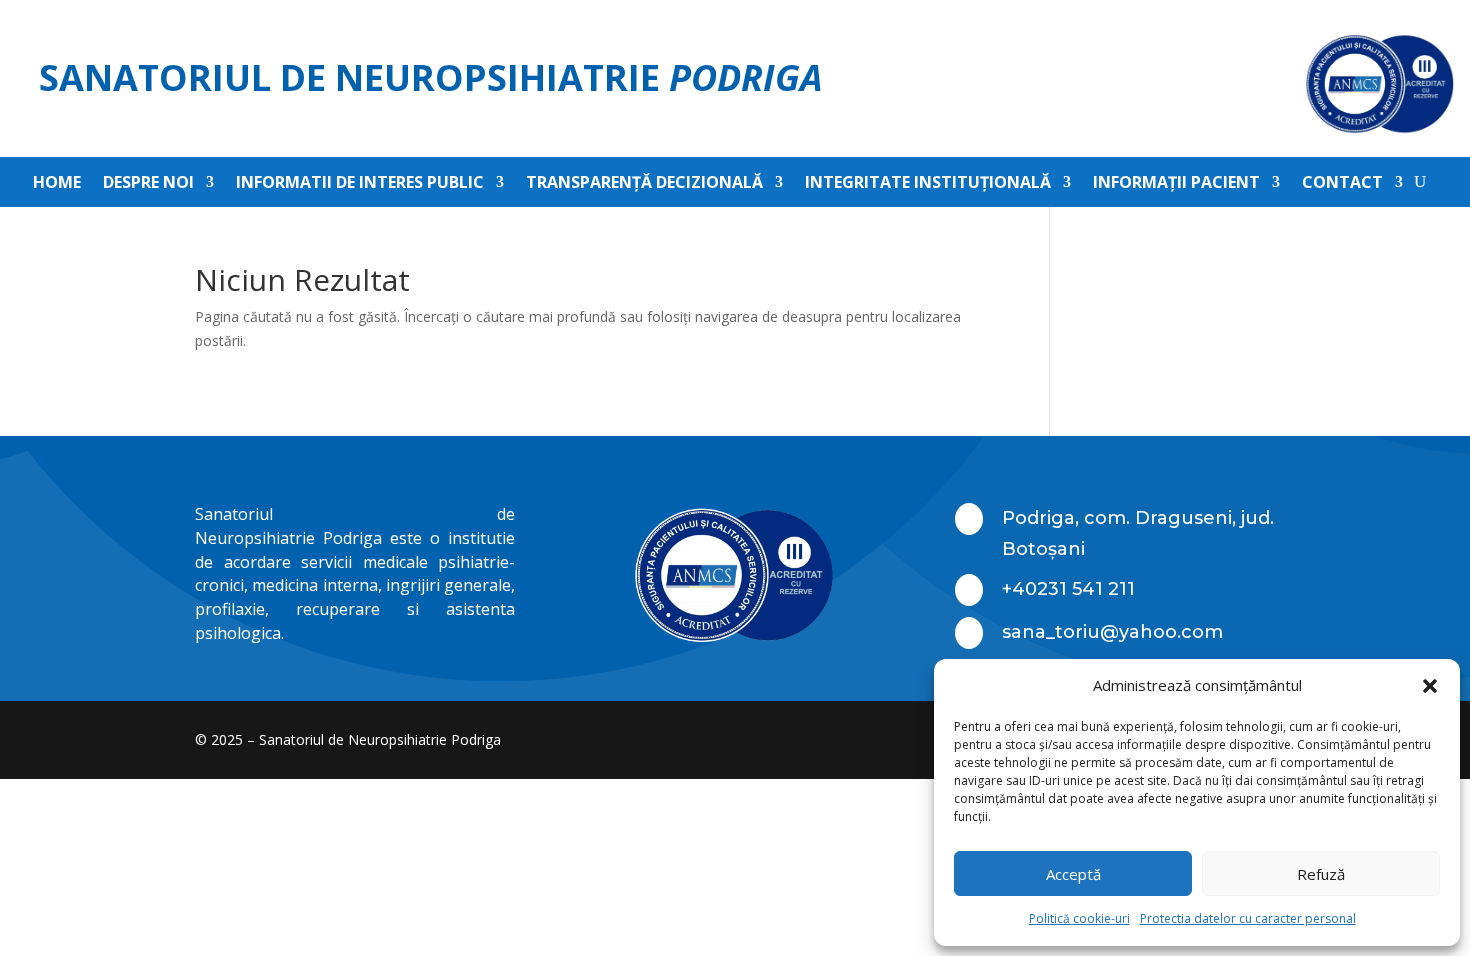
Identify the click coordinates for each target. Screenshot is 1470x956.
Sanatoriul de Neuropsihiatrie (431, 77)
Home (57, 184)
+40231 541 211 (1068, 589)
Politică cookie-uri (1079, 918)
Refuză (1321, 874)
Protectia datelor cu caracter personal (1248, 918)
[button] (1430, 686)
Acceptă (1073, 874)
